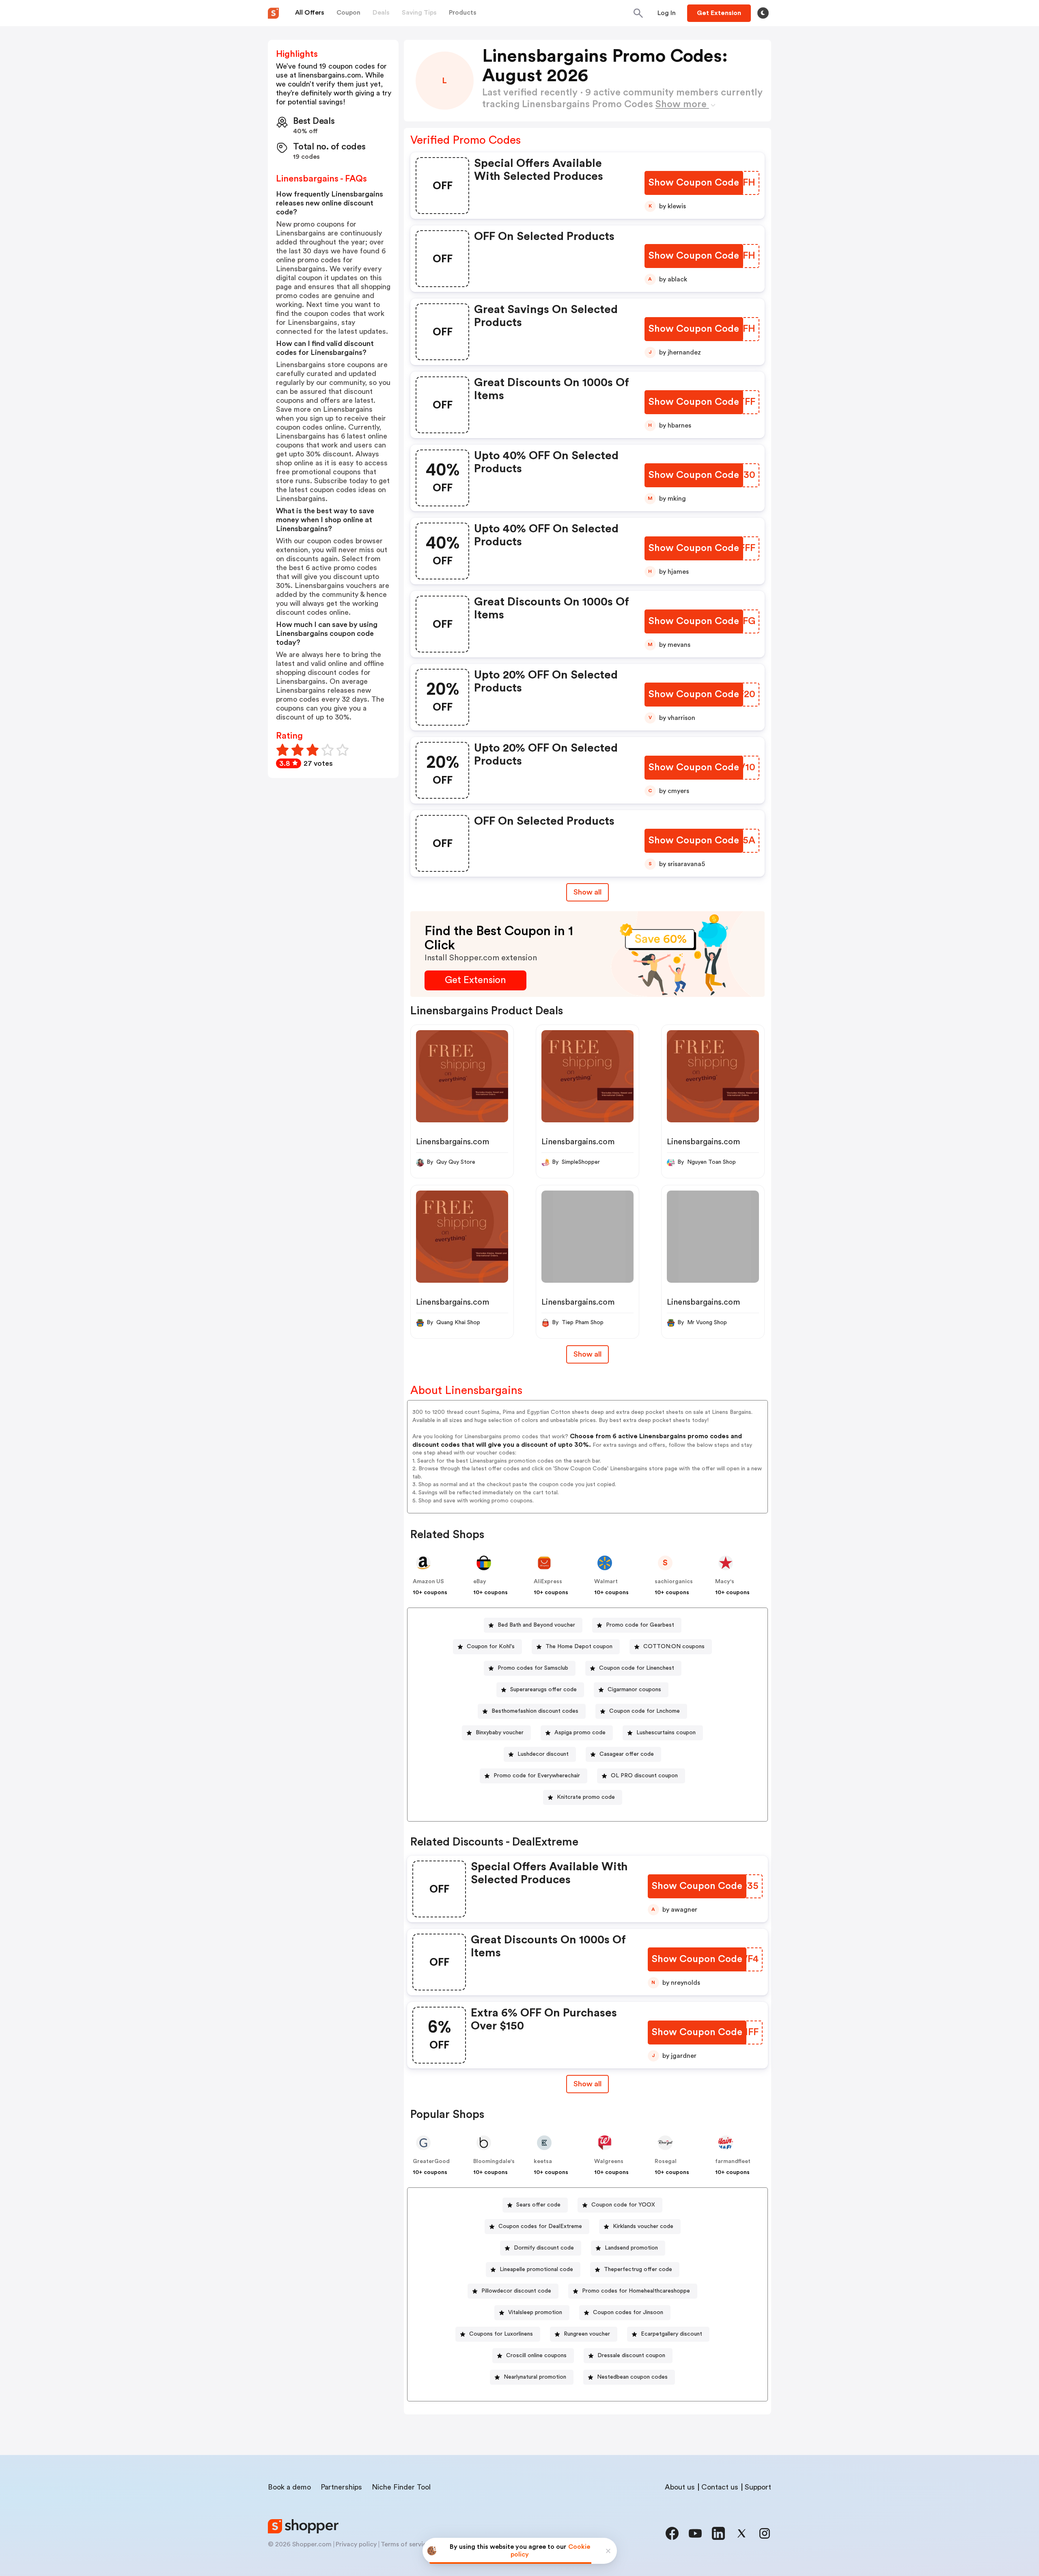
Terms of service (405, 2544)
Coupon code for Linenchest (637, 1668)
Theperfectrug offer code (638, 2269)
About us (680, 2487)
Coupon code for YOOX (623, 2205)
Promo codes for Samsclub (533, 1668)
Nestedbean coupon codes (632, 2377)
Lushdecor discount (543, 1754)
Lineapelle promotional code (536, 2269)
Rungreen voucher (587, 2334)
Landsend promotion (631, 2248)
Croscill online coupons (536, 2356)
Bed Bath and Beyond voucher (536, 1625)
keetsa (543, 2161)
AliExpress (548, 1582)
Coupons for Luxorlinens (501, 2334)
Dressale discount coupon (631, 2356)
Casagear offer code (627, 1754)
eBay (480, 1582)
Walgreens (609, 2161)
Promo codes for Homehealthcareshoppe (636, 2291)
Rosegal (666, 2161)
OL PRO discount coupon (644, 1776)
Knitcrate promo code (586, 1797)
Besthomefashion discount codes (535, 1711)
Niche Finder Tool (401, 2487)
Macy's (725, 1582)
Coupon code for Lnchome (645, 1711)
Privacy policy (356, 2544)
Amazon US (428, 1582)
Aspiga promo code (580, 1733)
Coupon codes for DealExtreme (540, 2226)
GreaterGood (431, 2161)
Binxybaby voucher (500, 1733)
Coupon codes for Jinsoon (628, 2312)
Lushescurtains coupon (666, 1733)
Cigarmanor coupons (634, 1690)
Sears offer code (538, 2205)
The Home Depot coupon (579, 1647)
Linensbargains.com (453, 1142)
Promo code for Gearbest (640, 1625)
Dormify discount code (544, 2248)
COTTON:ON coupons (674, 1647)
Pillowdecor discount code (516, 2291)
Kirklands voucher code (643, 2226)
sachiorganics (674, 1582)
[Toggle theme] (763, 13)
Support (758, 2487)
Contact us (720, 2487)
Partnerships (341, 2487)
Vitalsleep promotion (535, 2312)
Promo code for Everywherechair (537, 1776)
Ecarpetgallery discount (671, 2334)
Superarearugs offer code (543, 1690)
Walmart (606, 1582)
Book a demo (289, 2487)
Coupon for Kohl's (491, 1647)
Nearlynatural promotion (535, 2377)
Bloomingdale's (494, 2161)
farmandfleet (733, 2161)
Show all (587, 892)
